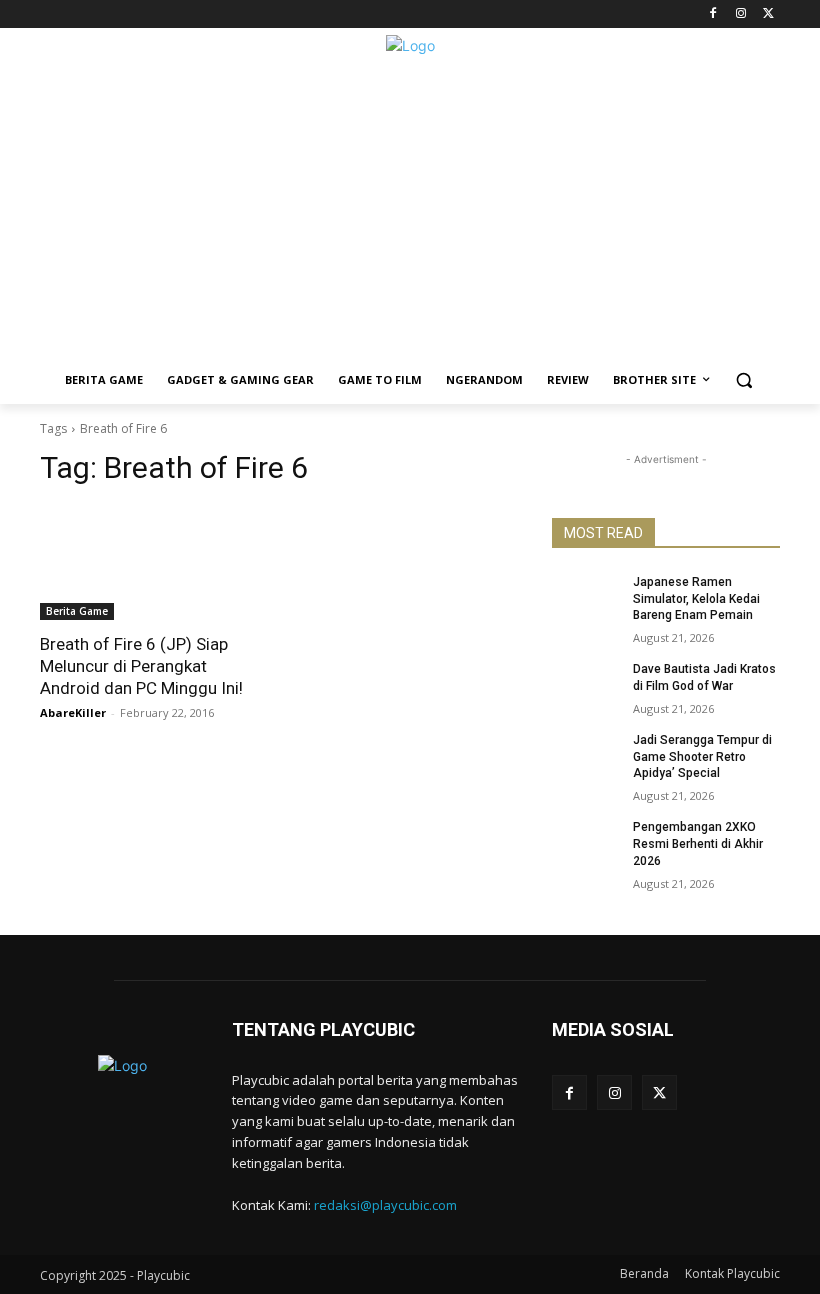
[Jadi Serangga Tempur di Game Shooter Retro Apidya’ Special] (586, 756)
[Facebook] (713, 14)
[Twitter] (768, 14)
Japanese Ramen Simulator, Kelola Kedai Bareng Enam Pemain (696, 599)
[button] (744, 380)
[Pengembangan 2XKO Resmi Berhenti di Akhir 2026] (586, 843)
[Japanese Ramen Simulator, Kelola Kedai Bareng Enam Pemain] (586, 598)
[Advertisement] (410, 216)
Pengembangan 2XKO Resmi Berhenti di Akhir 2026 (698, 844)
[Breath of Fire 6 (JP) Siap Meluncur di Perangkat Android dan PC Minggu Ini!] (154, 563)
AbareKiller (73, 712)
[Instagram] (740, 14)
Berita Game (77, 611)
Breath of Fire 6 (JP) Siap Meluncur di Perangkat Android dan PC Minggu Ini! (141, 666)
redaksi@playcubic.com (385, 1205)
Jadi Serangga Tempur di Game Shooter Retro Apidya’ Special (702, 757)
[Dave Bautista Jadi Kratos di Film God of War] (586, 685)
